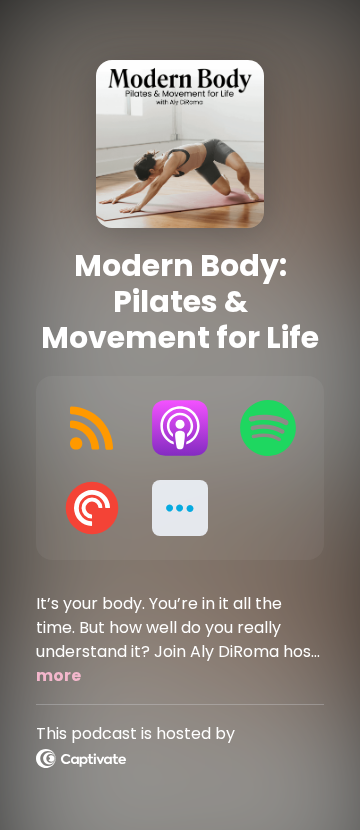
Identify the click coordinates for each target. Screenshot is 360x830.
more (58, 675)
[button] (180, 508)
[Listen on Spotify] (268, 428)
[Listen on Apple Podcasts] (180, 428)
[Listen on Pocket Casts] (92, 508)
